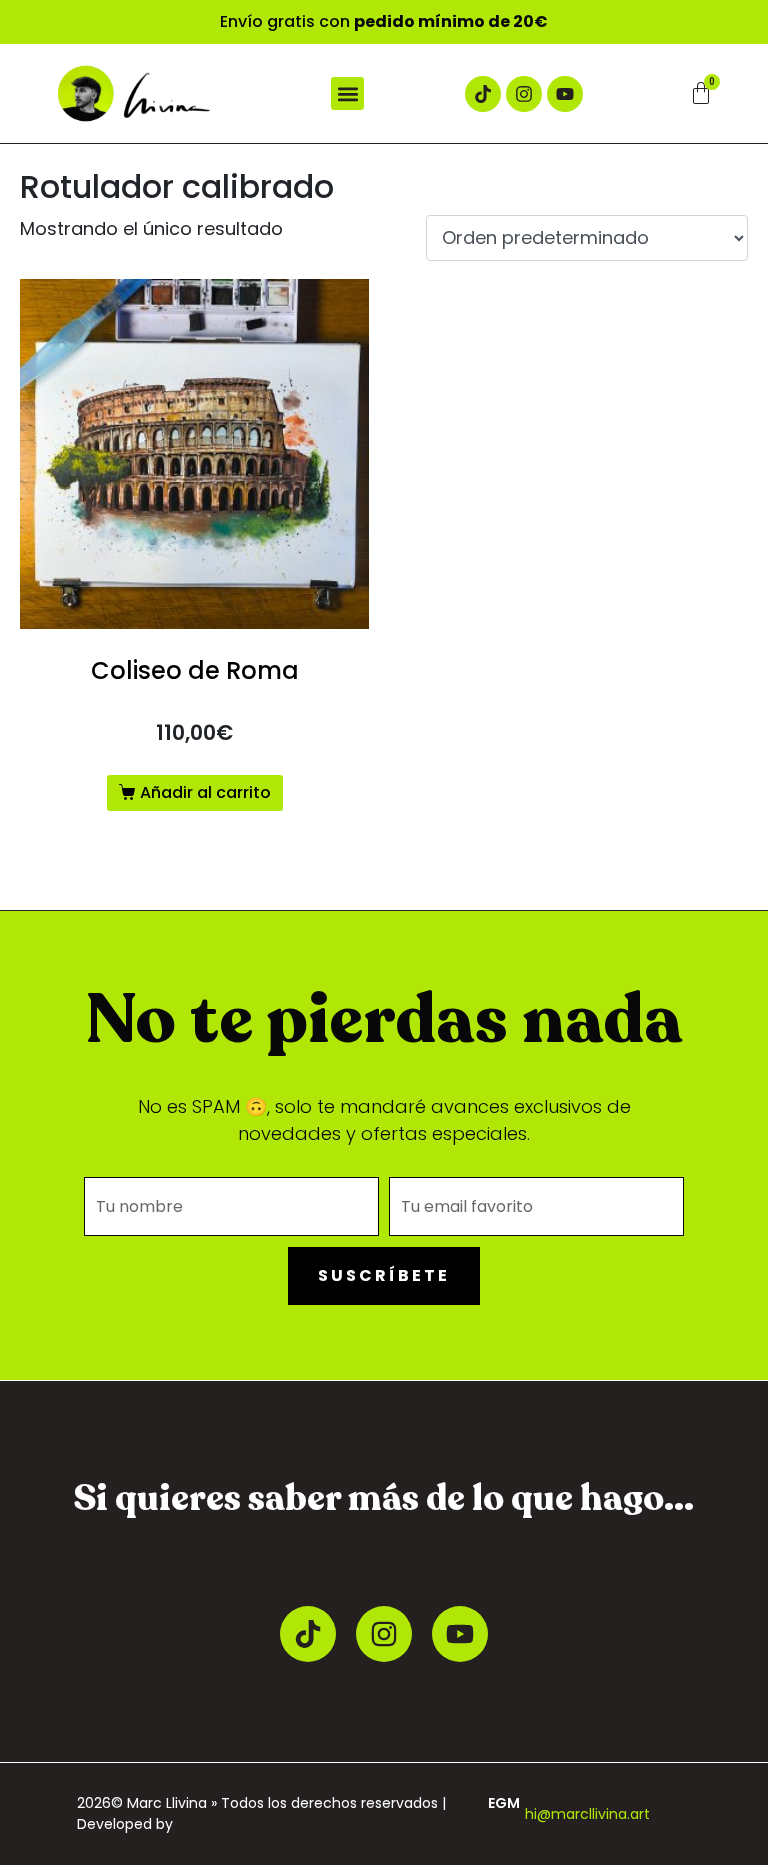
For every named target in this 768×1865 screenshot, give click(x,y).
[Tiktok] (483, 94)
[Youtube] (565, 94)
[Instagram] (524, 94)
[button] (347, 93)
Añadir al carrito (205, 792)
